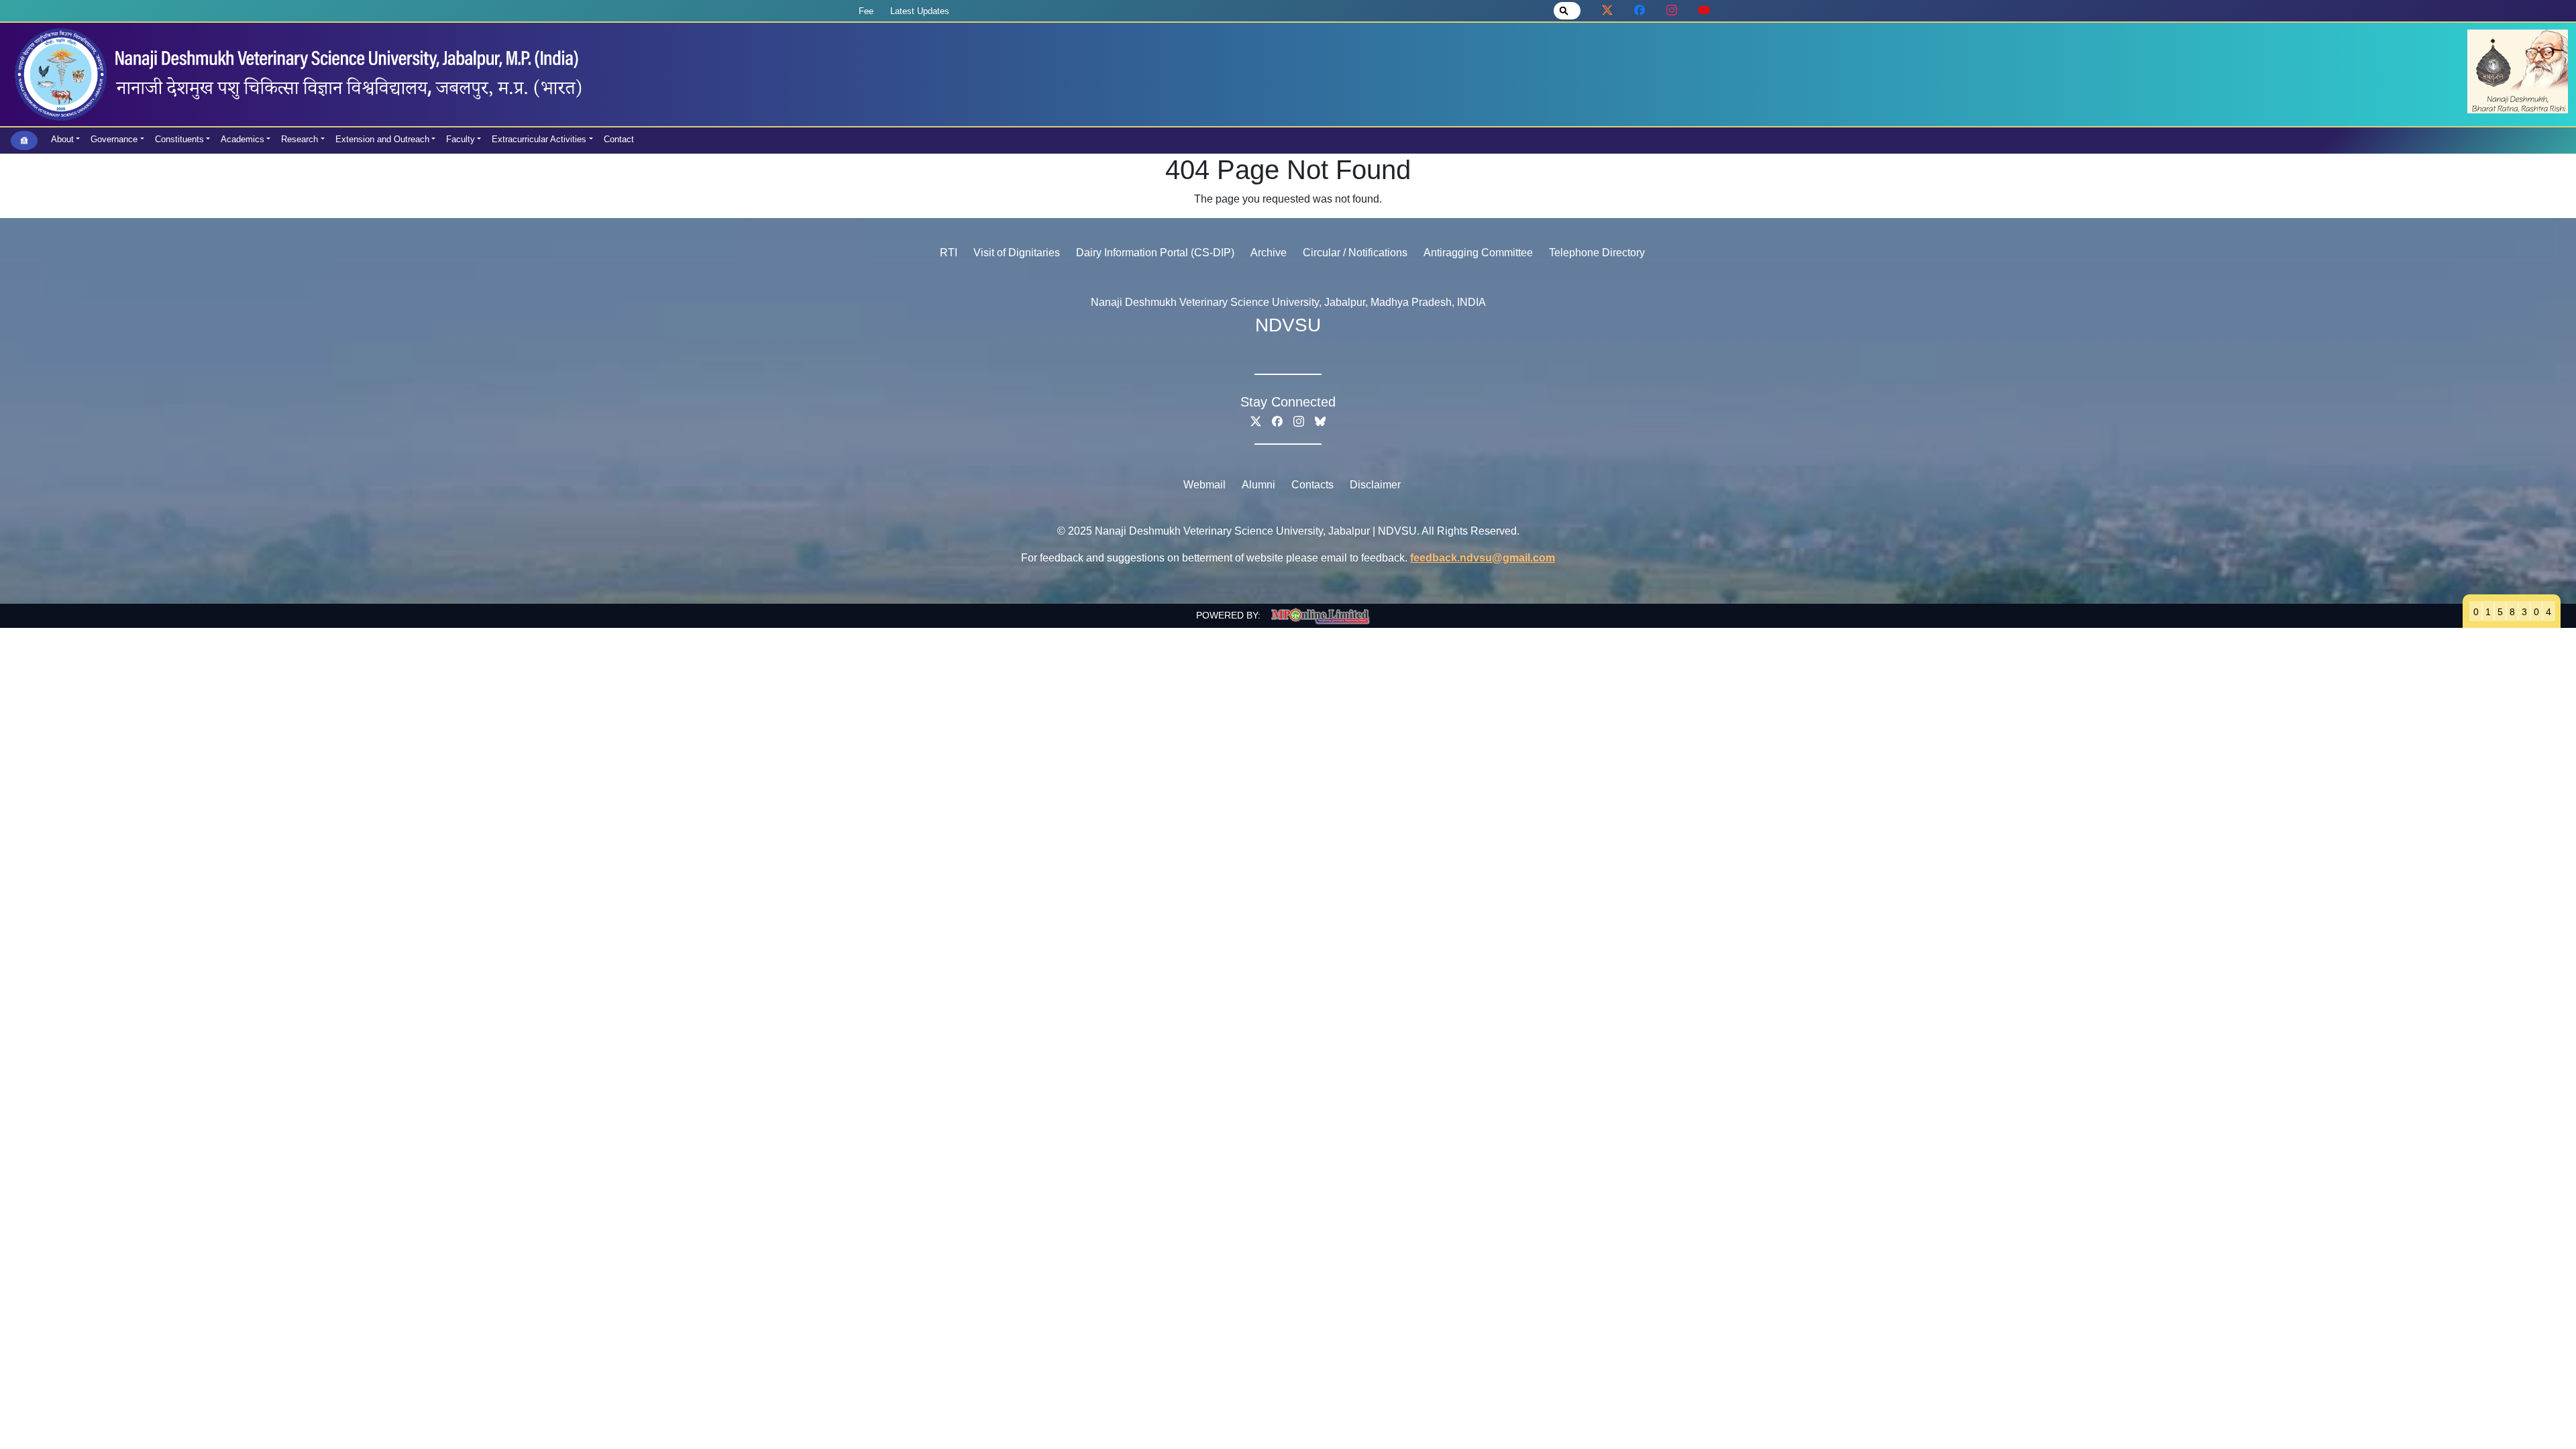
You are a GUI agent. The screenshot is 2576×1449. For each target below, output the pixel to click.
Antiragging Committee (1478, 253)
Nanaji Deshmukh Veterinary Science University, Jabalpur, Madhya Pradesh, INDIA (1288, 302)
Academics (243, 139)
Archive (1269, 253)
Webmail (1204, 485)
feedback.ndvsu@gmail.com (1483, 558)
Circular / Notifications (1355, 253)
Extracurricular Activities (539, 139)
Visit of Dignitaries (1017, 253)
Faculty (461, 139)
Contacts (1312, 485)
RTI (949, 253)
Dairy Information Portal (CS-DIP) (1155, 253)
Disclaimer (1375, 485)
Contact (619, 139)
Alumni (1258, 485)
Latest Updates (920, 11)
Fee (866, 11)
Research (300, 139)
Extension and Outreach (382, 139)
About (62, 139)
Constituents (179, 139)
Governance (114, 139)
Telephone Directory (1597, 253)
